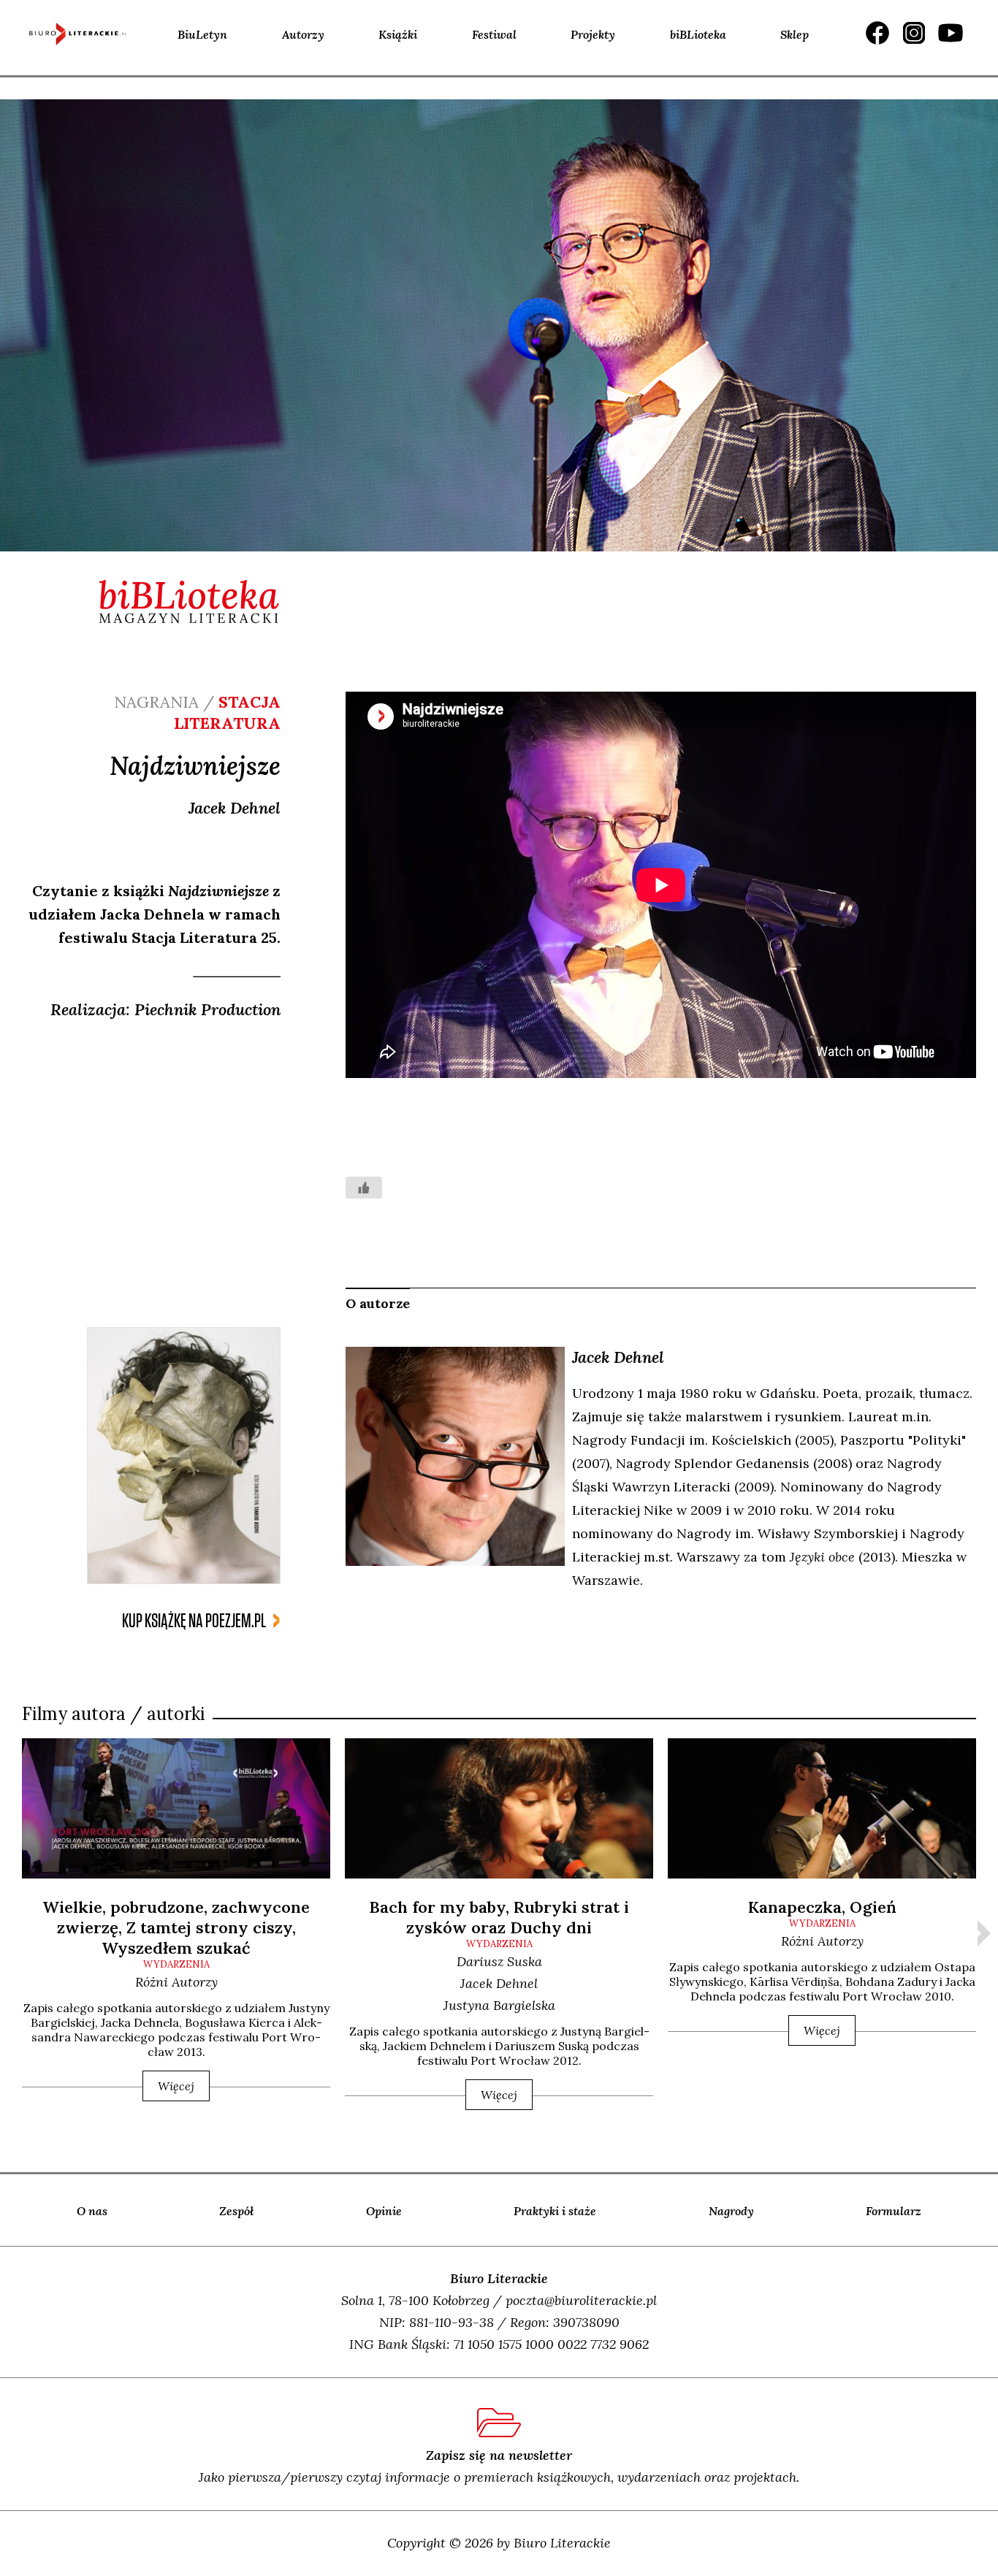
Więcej (176, 2086)
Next (984, 1933)
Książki (398, 34)
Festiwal (494, 34)
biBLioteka (698, 34)
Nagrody (731, 2211)
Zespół (236, 2211)
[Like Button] (364, 1188)
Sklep (795, 34)
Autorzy (303, 34)
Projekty (593, 34)
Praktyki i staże (555, 2211)
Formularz (894, 2211)
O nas (92, 2211)
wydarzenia (176, 1964)
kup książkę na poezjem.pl (194, 1621)
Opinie (384, 2211)
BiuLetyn (202, 34)
